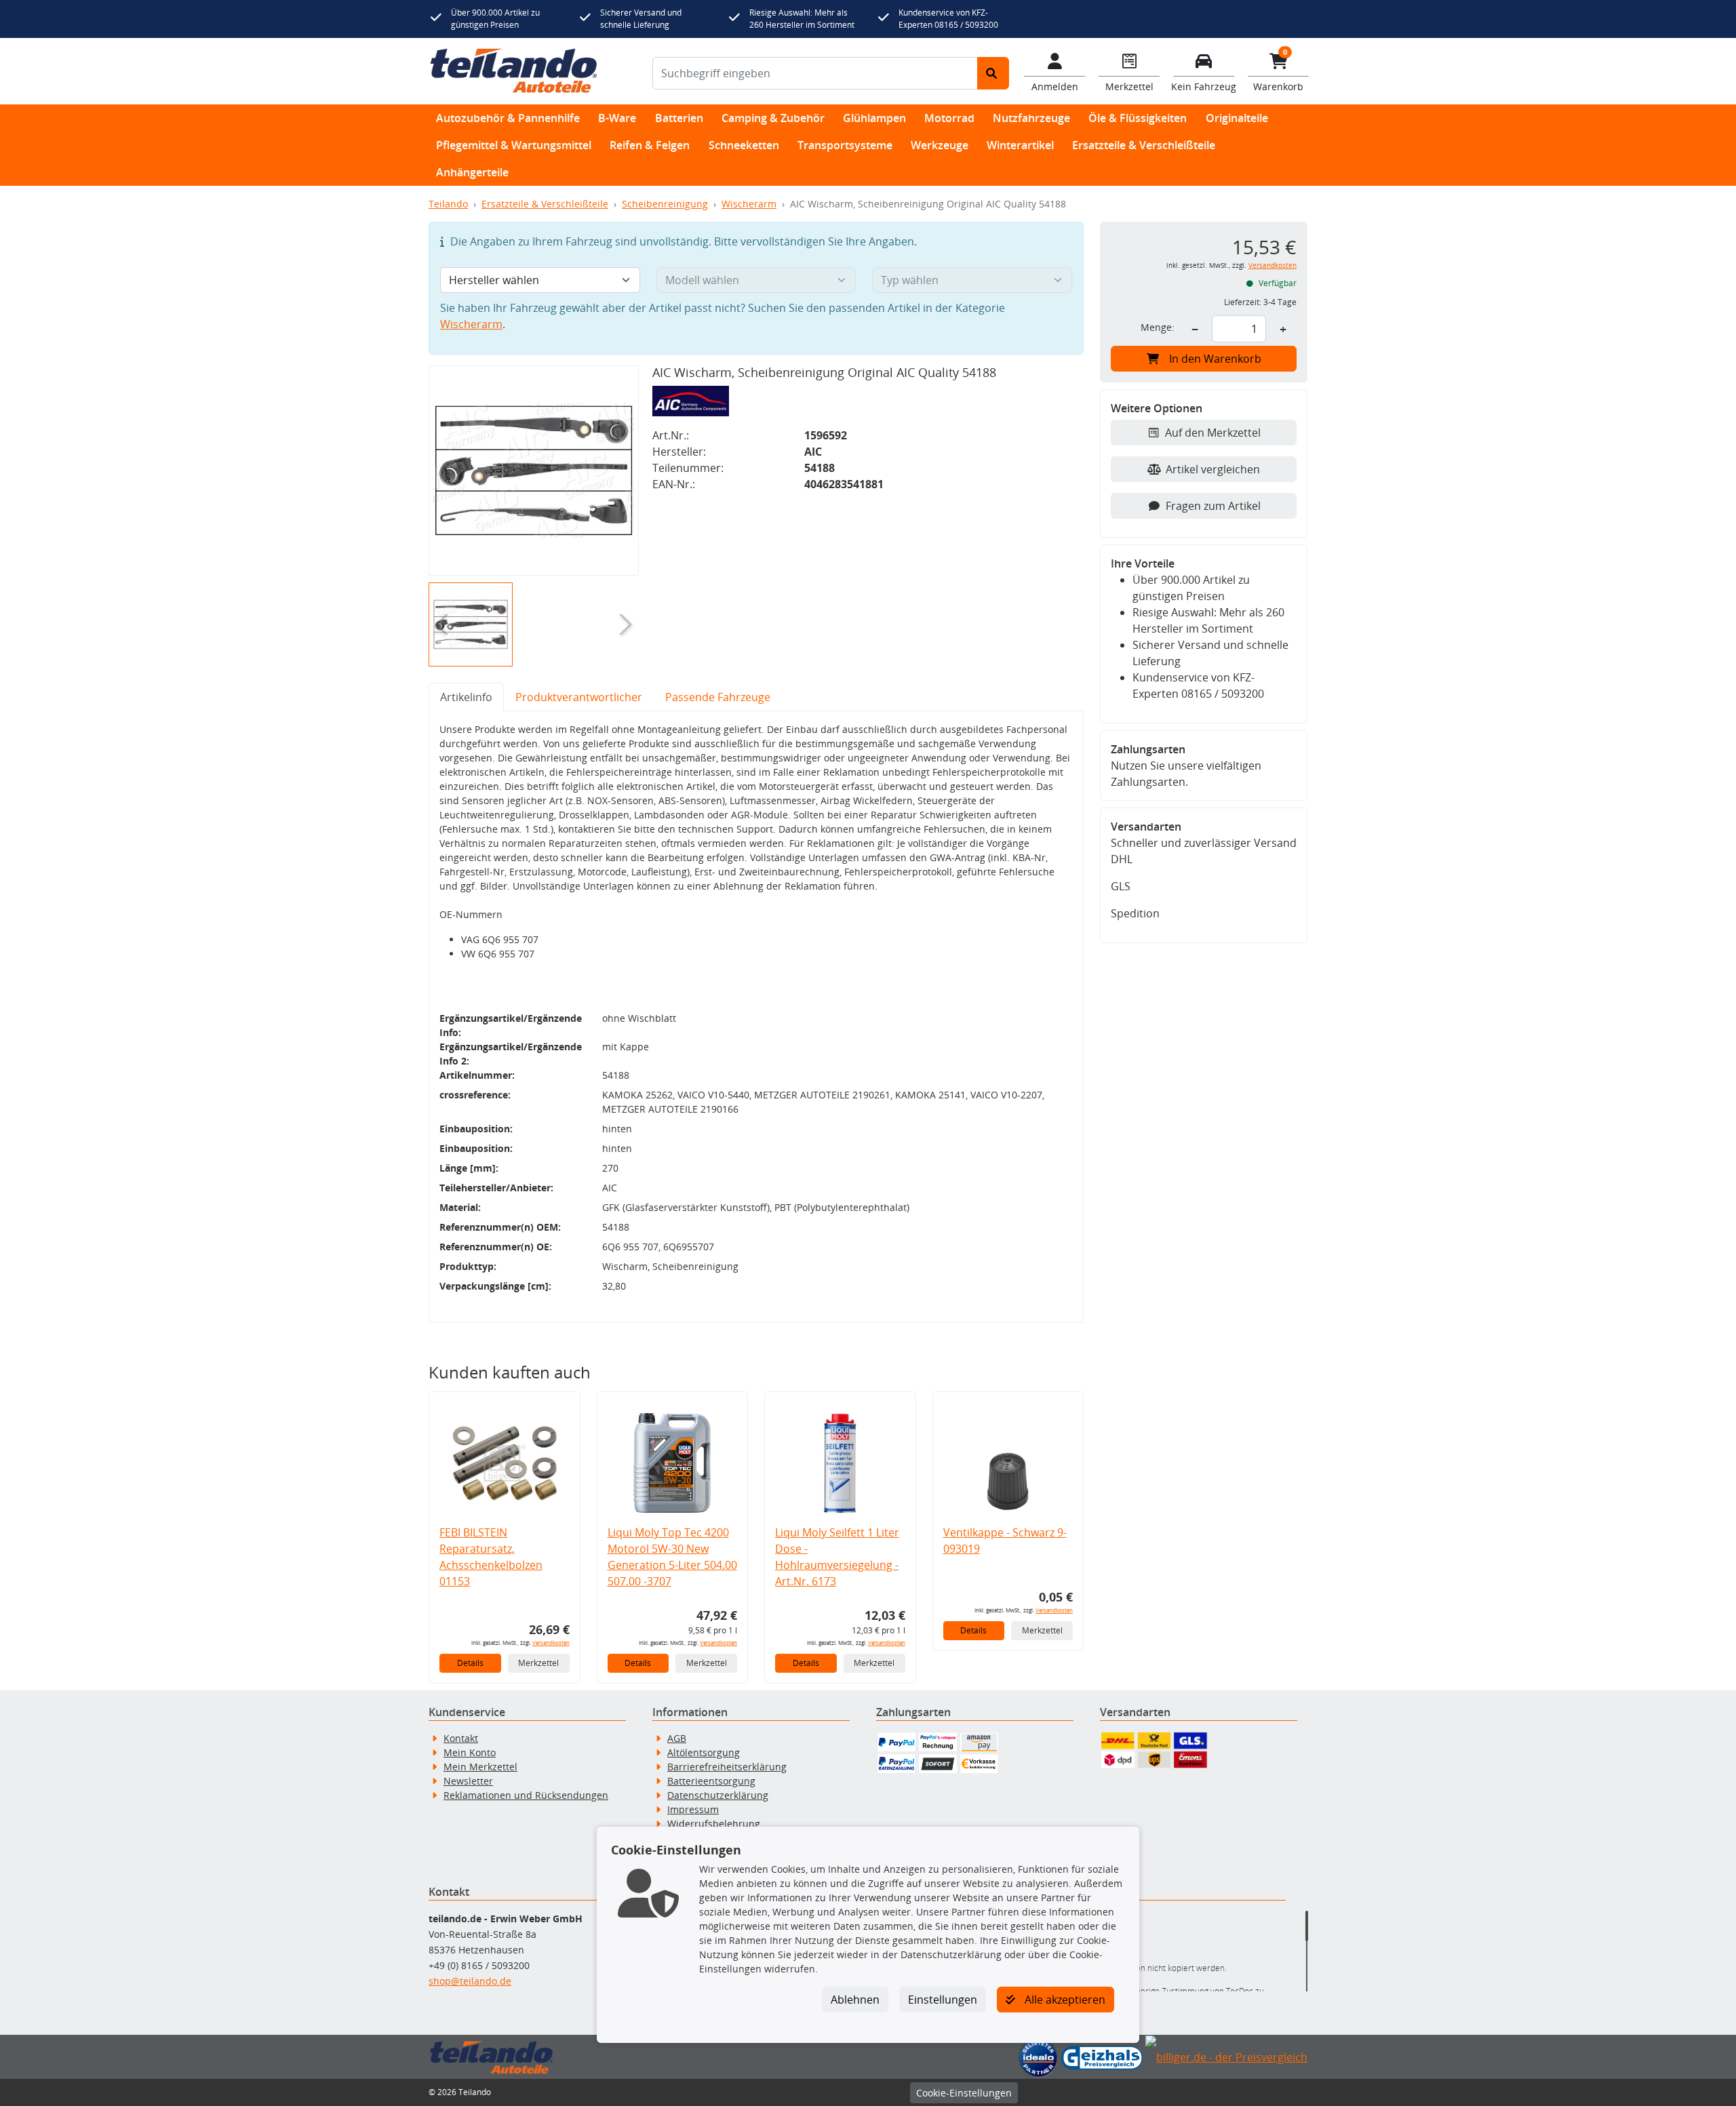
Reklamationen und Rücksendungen (526, 1795)
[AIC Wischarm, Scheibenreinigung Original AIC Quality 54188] (534, 471)
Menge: (1158, 327)
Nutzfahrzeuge (1031, 118)
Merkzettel (538, 1663)
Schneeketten (744, 145)
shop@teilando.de (470, 1981)
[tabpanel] (756, 1017)
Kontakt (461, 1738)
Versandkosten (551, 1643)
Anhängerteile (472, 172)
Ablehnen (855, 2000)
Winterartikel (1020, 145)
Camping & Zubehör (773, 118)
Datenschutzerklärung (718, 1795)
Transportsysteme (845, 145)
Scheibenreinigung (665, 204)
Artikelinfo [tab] (466, 697)
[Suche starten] (993, 73)
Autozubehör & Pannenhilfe (508, 118)
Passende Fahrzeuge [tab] (718, 697)
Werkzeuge (940, 145)
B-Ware (617, 118)
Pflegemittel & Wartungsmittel (514, 145)
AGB (677, 1738)
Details (470, 1663)
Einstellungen (943, 2000)
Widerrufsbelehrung (714, 1824)
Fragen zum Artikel (1213, 506)
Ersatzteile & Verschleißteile (1144, 145)
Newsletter (468, 1781)
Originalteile (1237, 118)
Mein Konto (470, 1752)
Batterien (679, 118)
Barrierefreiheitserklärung (727, 1767)
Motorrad (949, 118)
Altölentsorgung (704, 1752)
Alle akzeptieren (1064, 2000)
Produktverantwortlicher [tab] (579, 697)
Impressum (693, 1809)
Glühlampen (874, 118)
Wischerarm (749, 204)
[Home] (514, 71)
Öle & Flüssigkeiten (1138, 118)
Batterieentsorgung (711, 1781)
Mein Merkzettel (480, 1767)
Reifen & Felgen (650, 145)
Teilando (448, 204)
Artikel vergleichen (1213, 469)
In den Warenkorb (1215, 359)
